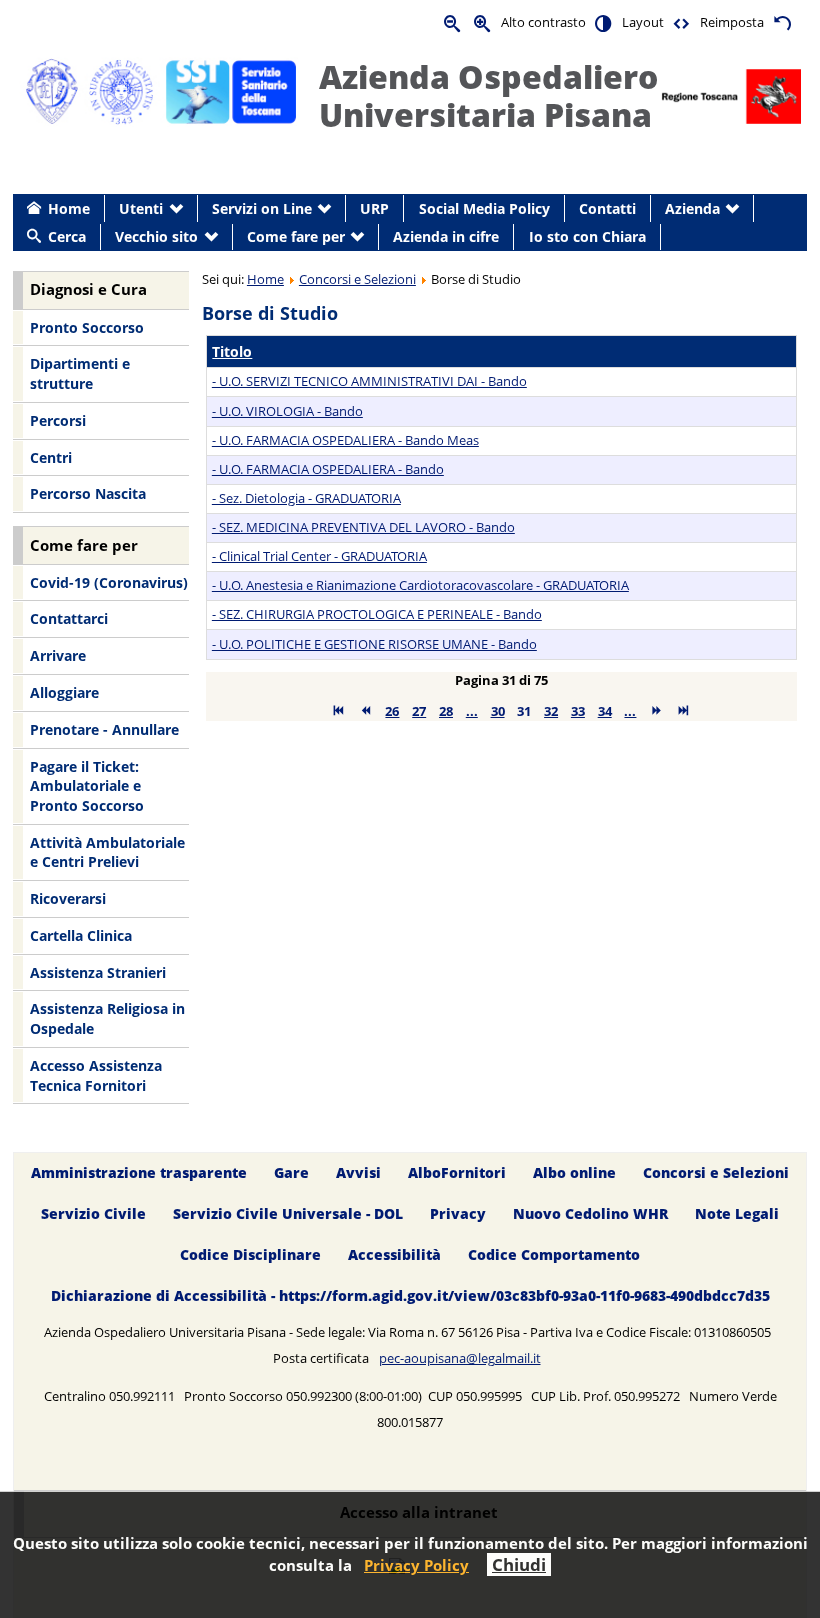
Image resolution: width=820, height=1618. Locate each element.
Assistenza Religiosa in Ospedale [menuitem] (107, 1018)
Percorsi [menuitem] (58, 420)
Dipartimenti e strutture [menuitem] (80, 373)
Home (265, 279)
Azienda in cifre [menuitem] (446, 236)
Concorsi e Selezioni (357, 279)
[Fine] (683, 711)
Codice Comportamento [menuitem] (554, 1254)
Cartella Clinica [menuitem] (81, 935)
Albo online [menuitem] (574, 1173)
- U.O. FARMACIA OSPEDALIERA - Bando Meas (345, 440)
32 (551, 711)
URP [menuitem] (374, 208)
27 (419, 711)
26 (392, 711)
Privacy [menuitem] (458, 1213)
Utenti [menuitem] (141, 208)
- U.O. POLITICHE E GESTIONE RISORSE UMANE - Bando (374, 644)
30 (498, 711)
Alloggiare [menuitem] (64, 692)
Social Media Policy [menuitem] (484, 208)
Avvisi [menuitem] (358, 1173)
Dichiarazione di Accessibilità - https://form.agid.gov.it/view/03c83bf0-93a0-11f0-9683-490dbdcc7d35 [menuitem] (410, 1295)
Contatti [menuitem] (607, 208)
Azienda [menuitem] (692, 208)
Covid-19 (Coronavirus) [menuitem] (109, 582)
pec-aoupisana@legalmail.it (460, 1358)
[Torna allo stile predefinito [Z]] (782, 22)
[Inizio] (338, 711)
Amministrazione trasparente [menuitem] (139, 1173)
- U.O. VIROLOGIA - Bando (287, 411)
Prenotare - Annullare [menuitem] (104, 729)
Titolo (232, 351)
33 (578, 711)
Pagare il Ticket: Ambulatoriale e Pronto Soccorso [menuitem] (87, 786)
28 (446, 711)
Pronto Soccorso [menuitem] (87, 327)
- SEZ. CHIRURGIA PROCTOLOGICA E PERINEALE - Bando (377, 614)
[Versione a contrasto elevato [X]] (604, 22)
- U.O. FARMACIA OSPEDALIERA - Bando (328, 469)
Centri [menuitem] (51, 457)
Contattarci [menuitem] (69, 618)
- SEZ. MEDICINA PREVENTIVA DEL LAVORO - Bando (363, 527)
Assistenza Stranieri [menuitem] (98, 972)
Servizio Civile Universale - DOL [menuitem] (288, 1213)
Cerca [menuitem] (67, 236)
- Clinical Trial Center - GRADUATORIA (319, 556)
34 (605, 711)
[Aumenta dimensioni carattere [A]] (483, 22)
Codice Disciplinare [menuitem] (250, 1254)
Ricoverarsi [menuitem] (68, 898)
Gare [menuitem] (291, 1173)
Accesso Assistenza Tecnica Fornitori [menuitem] (96, 1075)
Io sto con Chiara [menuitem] (587, 236)
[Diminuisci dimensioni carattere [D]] (453, 22)
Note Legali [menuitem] (737, 1213)
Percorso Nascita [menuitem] (88, 493)
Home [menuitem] (69, 208)
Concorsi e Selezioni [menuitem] (716, 1173)
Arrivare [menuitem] (58, 655)
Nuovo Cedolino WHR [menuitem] (590, 1213)
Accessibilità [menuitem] (394, 1254)
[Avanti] (656, 711)
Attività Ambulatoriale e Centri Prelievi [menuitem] (107, 852)
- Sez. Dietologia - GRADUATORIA (306, 498)
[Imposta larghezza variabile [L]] (682, 22)
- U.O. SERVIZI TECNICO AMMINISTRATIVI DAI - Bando (369, 381)
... (472, 711)
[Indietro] (365, 711)
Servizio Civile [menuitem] (93, 1213)
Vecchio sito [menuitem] (156, 236)
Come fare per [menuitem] (296, 236)
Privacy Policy (416, 1565)
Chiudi (519, 1564)
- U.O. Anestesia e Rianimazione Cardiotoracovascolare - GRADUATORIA (420, 585)
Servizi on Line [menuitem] (262, 208)
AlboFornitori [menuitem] (457, 1173)
